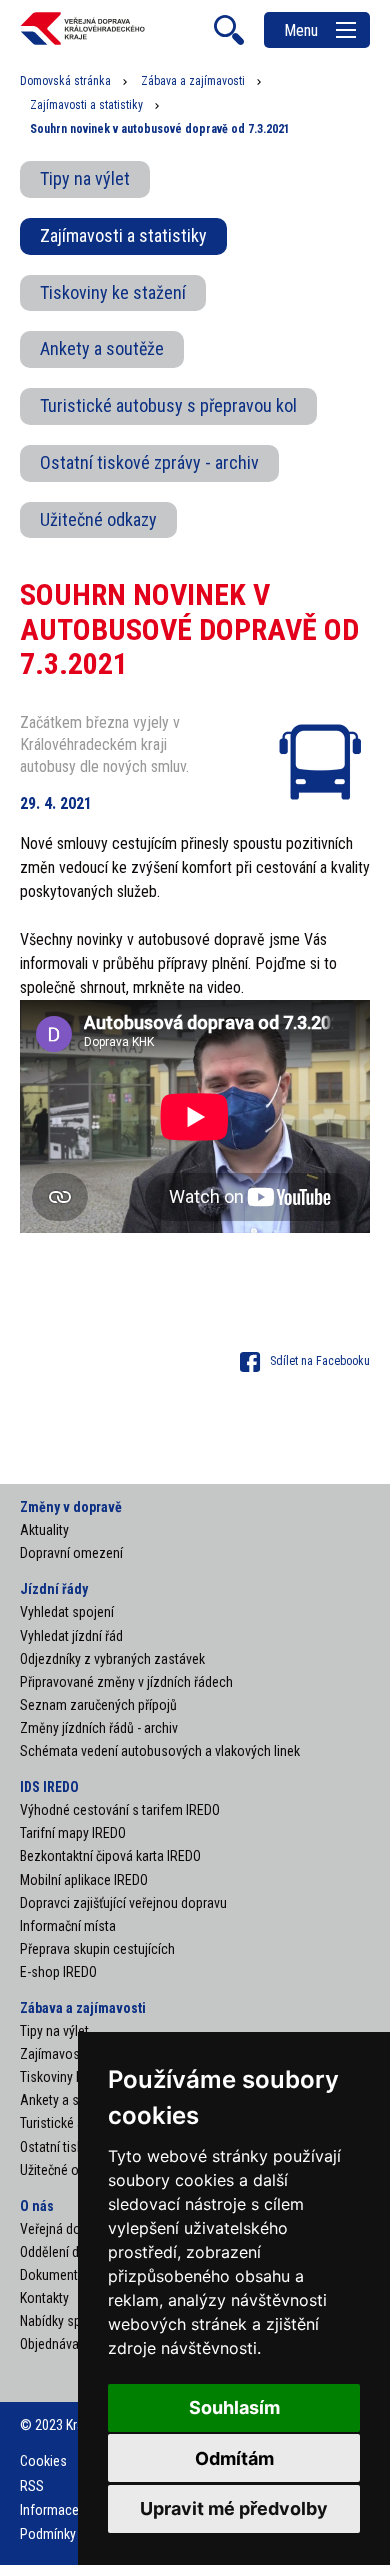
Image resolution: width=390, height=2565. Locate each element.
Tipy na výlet (85, 178)
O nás (37, 2206)
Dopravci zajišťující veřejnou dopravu (123, 1903)
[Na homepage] (82, 41)
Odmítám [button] (234, 2458)
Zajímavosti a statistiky (86, 105)
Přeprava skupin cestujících (97, 1949)
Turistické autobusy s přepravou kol (168, 405)
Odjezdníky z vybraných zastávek (112, 1659)
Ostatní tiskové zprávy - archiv (149, 462)
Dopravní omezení (71, 1553)
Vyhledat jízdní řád (71, 1636)
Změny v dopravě (71, 1507)
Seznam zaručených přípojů (98, 1705)
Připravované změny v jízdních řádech (126, 1682)
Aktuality (44, 1530)
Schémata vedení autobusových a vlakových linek (160, 1751)
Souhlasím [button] (234, 2407)
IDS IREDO (49, 1787)
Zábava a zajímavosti (193, 81)
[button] (305, 1361)
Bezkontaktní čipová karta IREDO (110, 1856)
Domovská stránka (65, 81)
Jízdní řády (54, 1589)
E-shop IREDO (58, 1972)
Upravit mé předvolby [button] (234, 2508)
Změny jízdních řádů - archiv (99, 1728)
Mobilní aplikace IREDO (84, 1880)
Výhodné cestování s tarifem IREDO (120, 1810)
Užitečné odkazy (98, 519)
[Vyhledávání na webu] (229, 30)
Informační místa (68, 1926)
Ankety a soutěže (102, 348)
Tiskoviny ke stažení (113, 292)
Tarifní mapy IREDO (73, 1833)
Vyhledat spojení (67, 1612)
